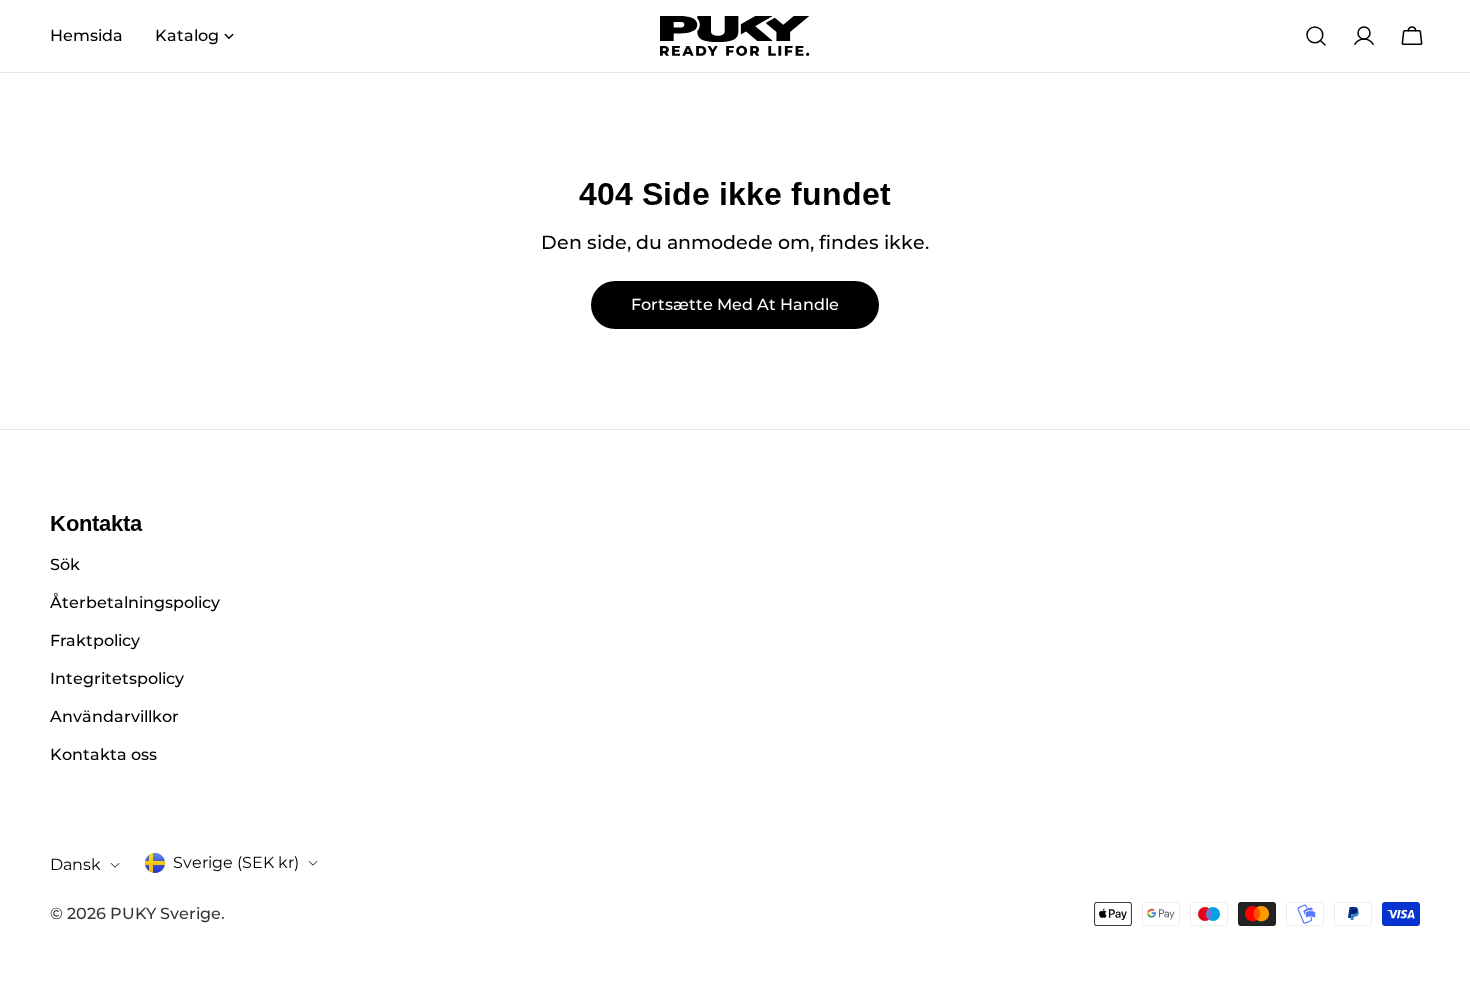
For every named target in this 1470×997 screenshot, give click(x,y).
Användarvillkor (114, 716)
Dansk (75, 864)
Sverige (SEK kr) (236, 862)
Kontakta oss (103, 754)
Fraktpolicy (95, 640)
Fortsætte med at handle (735, 304)
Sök (65, 564)
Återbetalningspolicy (135, 602)
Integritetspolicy (117, 678)
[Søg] (1316, 36)
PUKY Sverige (165, 913)
